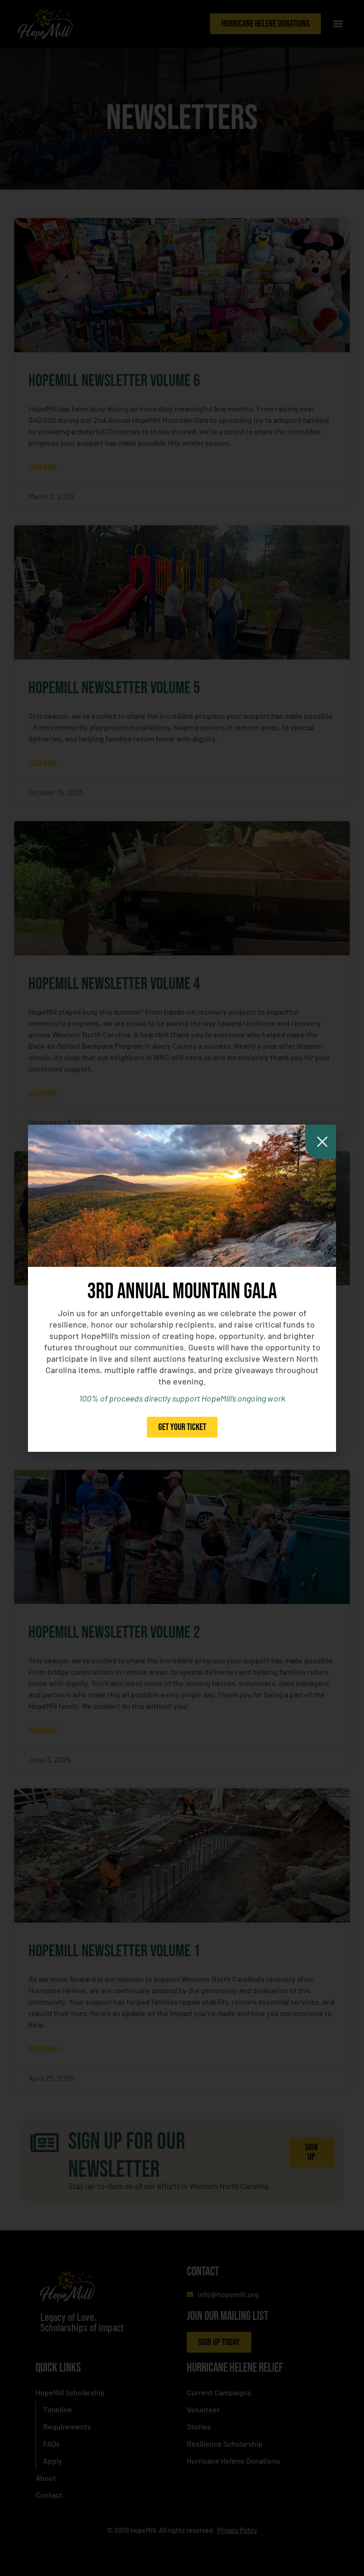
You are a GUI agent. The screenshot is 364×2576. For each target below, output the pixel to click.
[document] (182, 1288)
